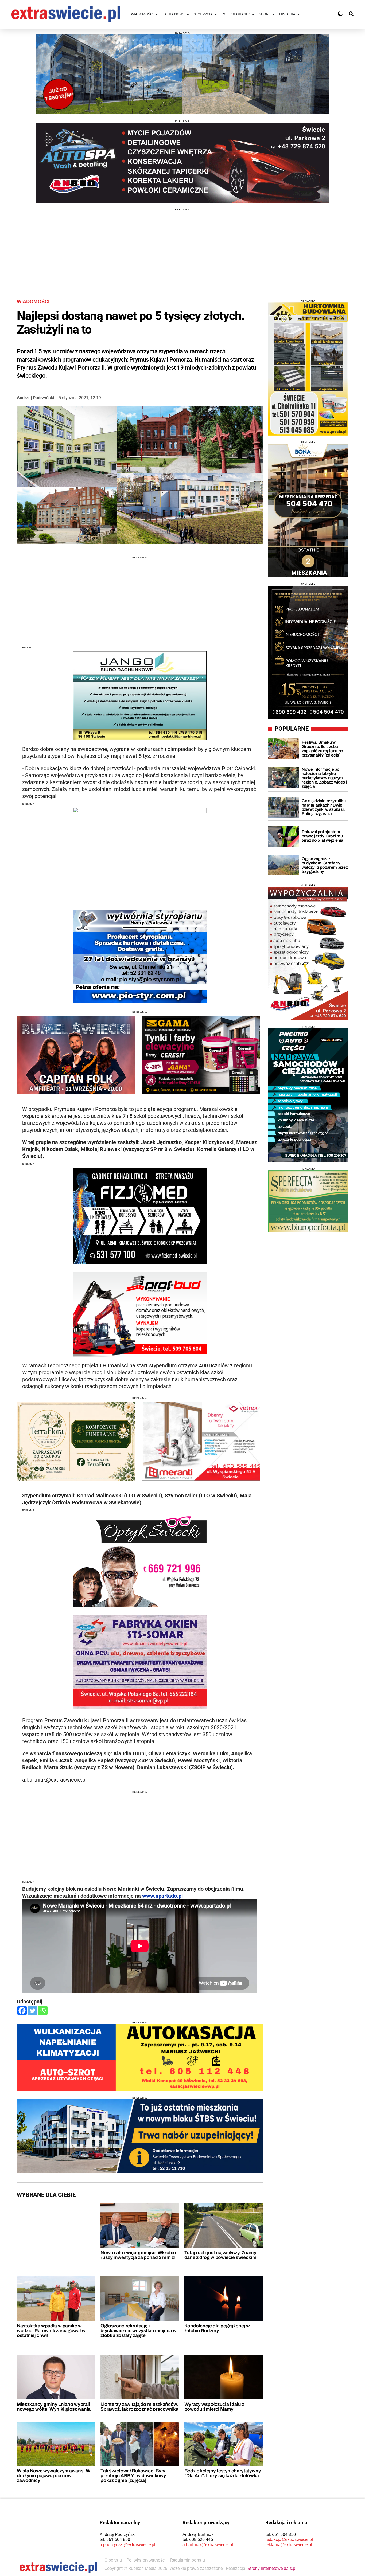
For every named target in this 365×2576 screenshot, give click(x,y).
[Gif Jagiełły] (183, 74)
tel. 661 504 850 (115, 2540)
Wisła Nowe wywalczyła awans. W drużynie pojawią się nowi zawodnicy (53, 2476)
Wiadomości (33, 302)
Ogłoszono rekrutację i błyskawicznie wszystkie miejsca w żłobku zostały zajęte (138, 2331)
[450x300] (201, 1055)
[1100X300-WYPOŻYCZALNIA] (183, 163)
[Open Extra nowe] (188, 14)
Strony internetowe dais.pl (272, 2568)
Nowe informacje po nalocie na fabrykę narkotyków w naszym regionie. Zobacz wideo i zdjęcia (324, 778)
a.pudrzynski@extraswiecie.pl (127, 2545)
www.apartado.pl (162, 1896)
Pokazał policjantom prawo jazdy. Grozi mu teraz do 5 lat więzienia (322, 836)
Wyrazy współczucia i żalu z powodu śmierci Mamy (214, 2407)
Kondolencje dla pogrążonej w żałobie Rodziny (217, 2328)
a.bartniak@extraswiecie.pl (208, 2545)
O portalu (113, 2560)
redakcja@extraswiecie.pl (289, 2540)
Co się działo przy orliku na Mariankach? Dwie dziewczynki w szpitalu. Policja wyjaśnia (324, 807)
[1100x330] (140, 2136)
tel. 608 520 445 (198, 2540)
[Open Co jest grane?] (253, 14)
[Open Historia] (298, 14)
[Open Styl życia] (216, 14)
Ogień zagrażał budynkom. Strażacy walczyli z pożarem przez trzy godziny (325, 865)
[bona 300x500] (308, 511)
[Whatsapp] (43, 2011)
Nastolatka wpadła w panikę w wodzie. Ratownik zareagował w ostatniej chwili (51, 2331)
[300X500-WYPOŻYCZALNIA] (308, 953)
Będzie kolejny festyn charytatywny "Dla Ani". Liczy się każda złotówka (223, 2473)
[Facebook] (22, 2011)
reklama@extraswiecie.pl (289, 2545)
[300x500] (308, 1095)
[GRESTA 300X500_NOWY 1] (308, 369)
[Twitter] (32, 2011)
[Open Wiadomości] (157, 14)
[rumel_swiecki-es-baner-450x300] (76, 1055)
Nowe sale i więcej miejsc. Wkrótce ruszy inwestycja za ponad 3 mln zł (138, 2255)
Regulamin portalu (188, 2560)
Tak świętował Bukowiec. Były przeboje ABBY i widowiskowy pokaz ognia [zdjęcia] (133, 2476)
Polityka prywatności (146, 2560)
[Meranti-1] (201, 1441)
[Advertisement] (183, 248)
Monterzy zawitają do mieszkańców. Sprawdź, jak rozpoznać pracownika (139, 2407)
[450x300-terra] (76, 1441)
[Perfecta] (308, 1201)
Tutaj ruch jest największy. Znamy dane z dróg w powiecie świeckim (220, 2255)
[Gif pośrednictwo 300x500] (308, 652)
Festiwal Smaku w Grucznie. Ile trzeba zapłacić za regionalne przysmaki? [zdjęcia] (322, 749)
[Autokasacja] (140, 2058)
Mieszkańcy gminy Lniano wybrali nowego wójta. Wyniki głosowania (54, 2407)
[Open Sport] (273, 14)
